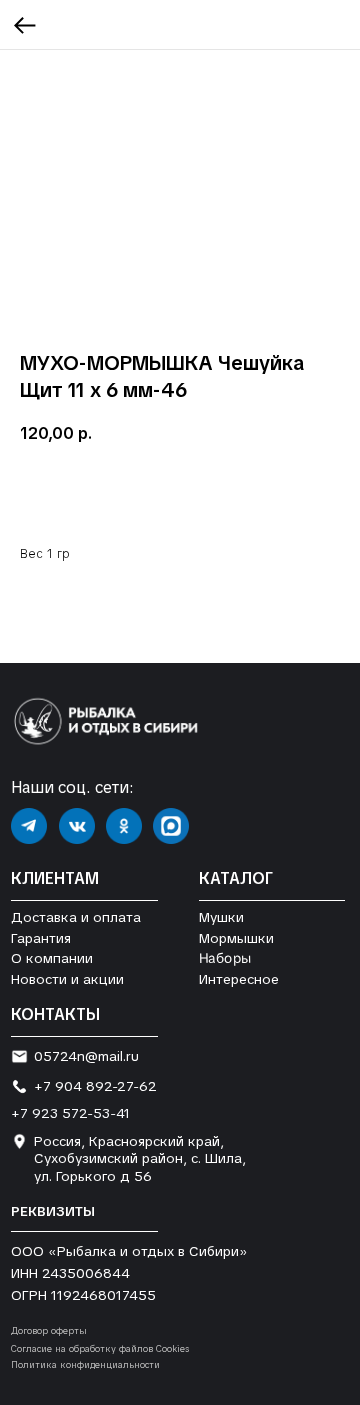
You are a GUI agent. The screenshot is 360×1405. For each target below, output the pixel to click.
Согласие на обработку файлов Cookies (100, 1349)
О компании (52, 958)
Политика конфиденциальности (85, 1365)
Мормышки (236, 938)
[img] (29, 826)
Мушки (221, 917)
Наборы (225, 958)
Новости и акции (67, 979)
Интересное (239, 979)
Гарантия (41, 938)
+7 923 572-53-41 (70, 1113)
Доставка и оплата (76, 917)
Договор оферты (49, 1331)
